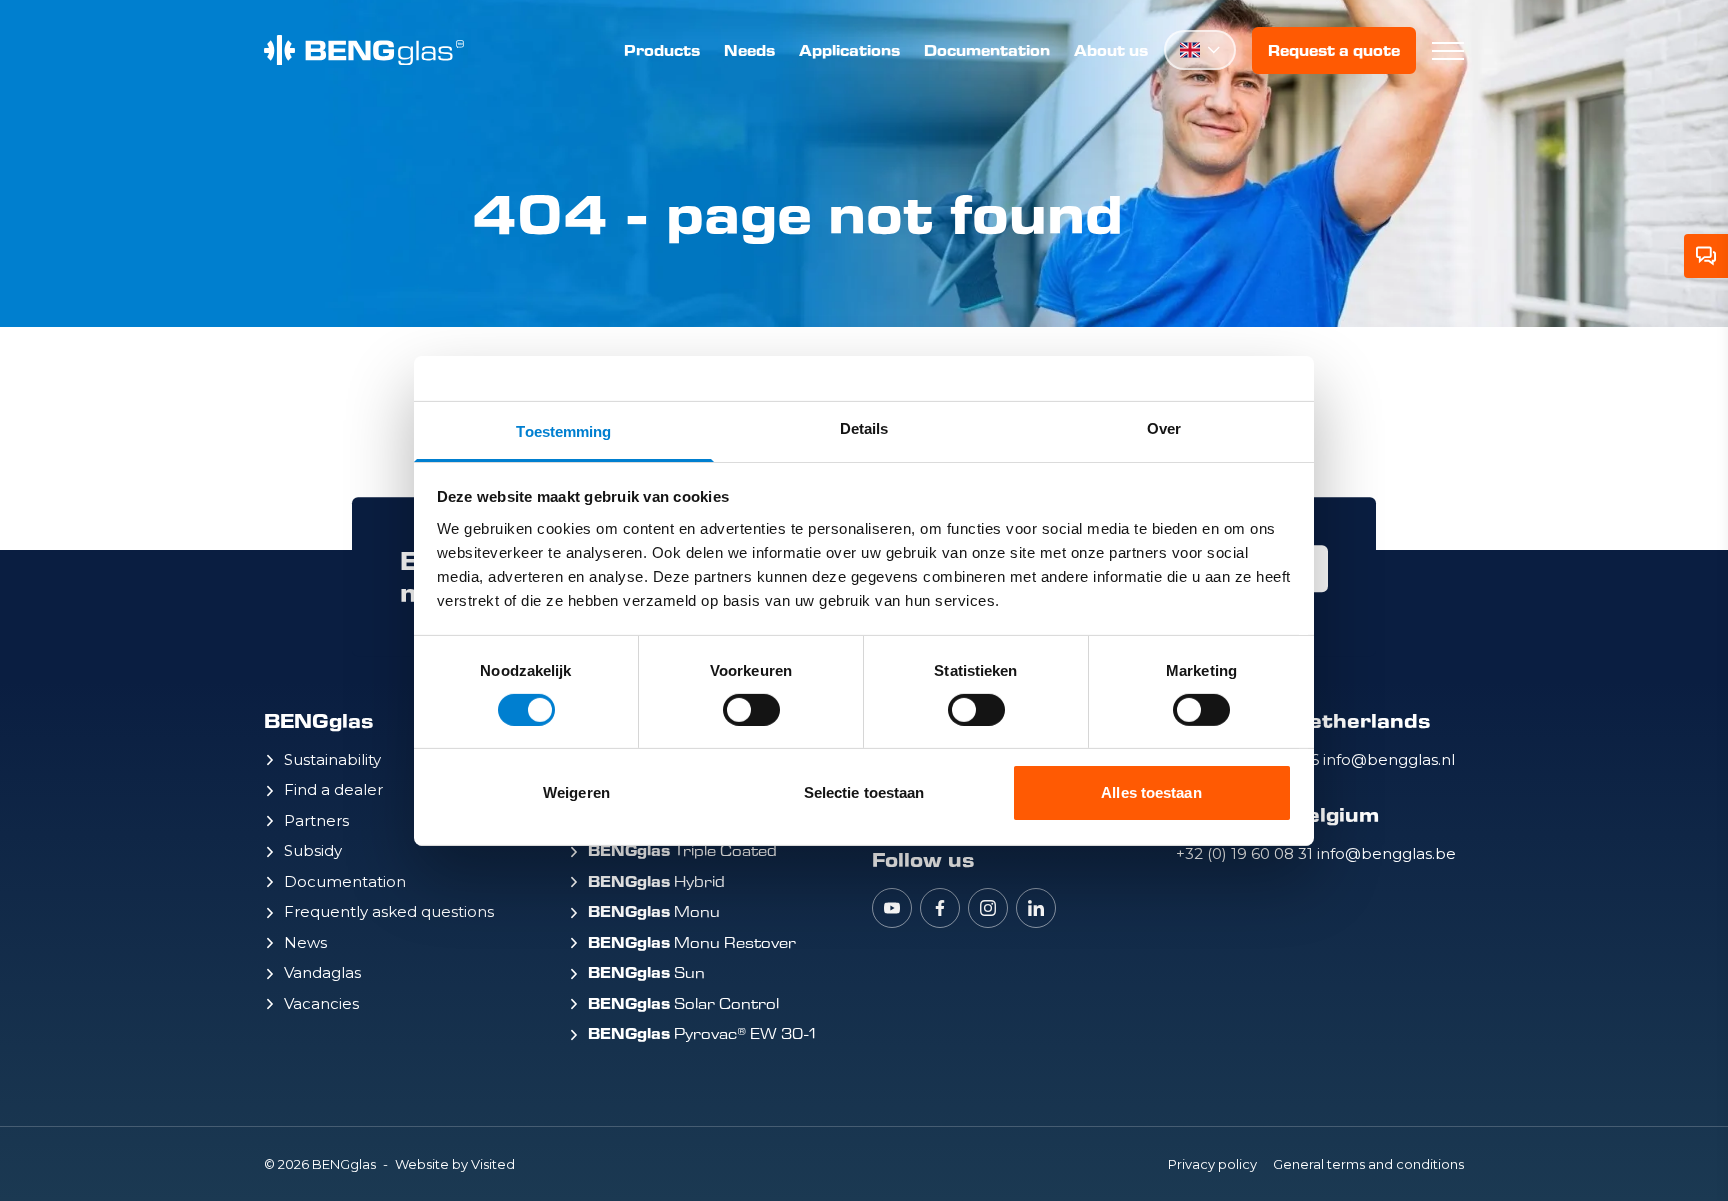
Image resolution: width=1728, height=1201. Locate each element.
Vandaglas (322, 972)
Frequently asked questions (389, 911)
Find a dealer (333, 789)
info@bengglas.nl (1389, 759)
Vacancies (321, 1003)
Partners (316, 820)
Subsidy (313, 850)
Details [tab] (864, 427)
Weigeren (576, 792)
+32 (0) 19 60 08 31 (1246, 853)
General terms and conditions (1368, 1164)
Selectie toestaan (864, 792)
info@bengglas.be (1386, 853)
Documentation (987, 50)
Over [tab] (1164, 427)
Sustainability (332, 759)
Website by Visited (455, 1164)
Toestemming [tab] (563, 430)
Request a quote (1334, 50)
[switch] (751, 710)
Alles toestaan (1151, 792)
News (305, 942)
